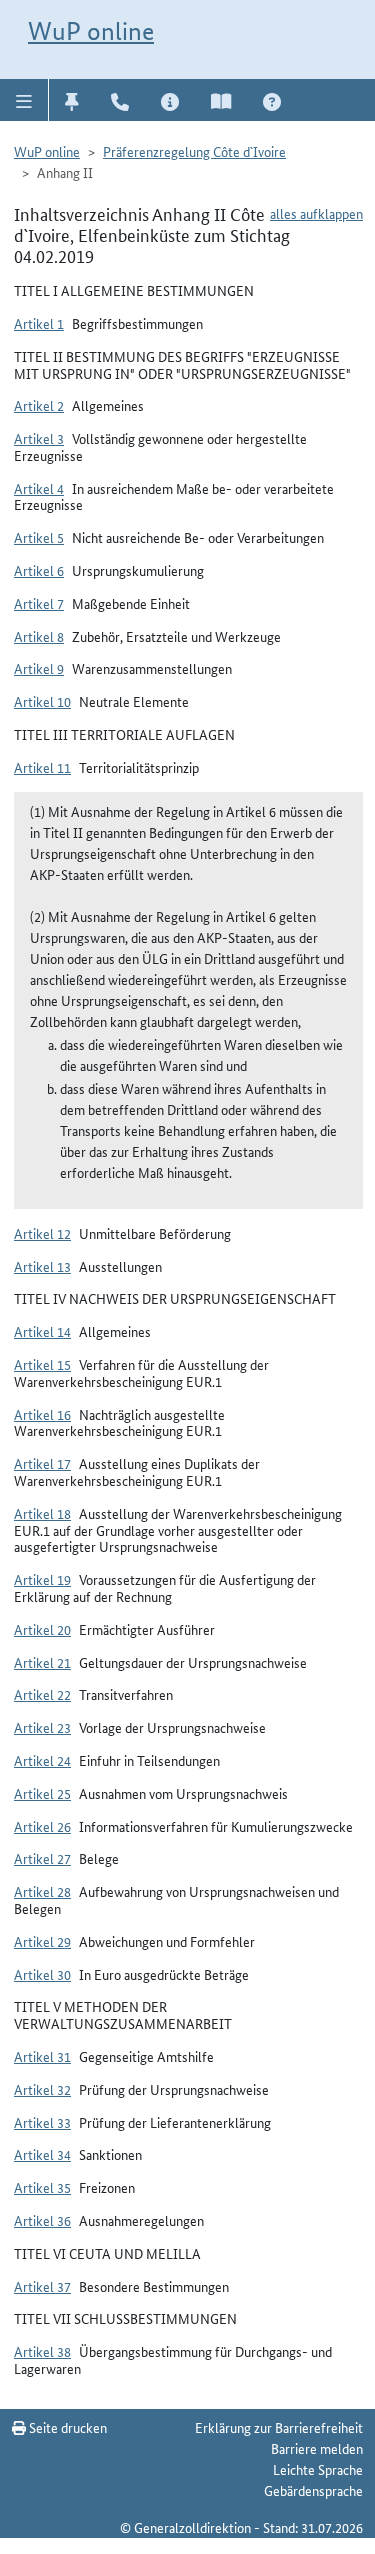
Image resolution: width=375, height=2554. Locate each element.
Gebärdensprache (313, 2490)
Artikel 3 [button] (39, 438)
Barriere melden (317, 2448)
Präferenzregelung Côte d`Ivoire (194, 151)
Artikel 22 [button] (42, 1694)
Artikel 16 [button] (42, 1414)
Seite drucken (66, 2427)
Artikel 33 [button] (42, 2122)
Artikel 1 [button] (39, 323)
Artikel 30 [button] (42, 1974)
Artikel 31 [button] (42, 2056)
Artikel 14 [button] (42, 1331)
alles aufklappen (316, 213)
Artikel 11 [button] (42, 767)
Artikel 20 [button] (42, 1629)
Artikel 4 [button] (39, 488)
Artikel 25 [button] (42, 1793)
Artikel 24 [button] (42, 1760)
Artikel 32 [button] (42, 2089)
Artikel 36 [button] (42, 2220)
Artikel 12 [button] (42, 1233)
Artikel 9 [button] (39, 668)
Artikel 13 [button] (42, 1266)
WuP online (91, 31)
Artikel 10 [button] (42, 701)
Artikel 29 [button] (42, 1941)
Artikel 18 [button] (42, 1513)
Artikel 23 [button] (42, 1727)
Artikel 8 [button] (39, 636)
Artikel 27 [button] (42, 1858)
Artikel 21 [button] (42, 1662)
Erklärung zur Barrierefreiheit (279, 2427)
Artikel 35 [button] (42, 2187)
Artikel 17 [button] (42, 1463)
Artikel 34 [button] (42, 2154)
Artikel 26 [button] (42, 1826)
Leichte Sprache (318, 2469)
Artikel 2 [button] (39, 405)
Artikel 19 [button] (42, 1579)
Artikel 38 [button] (42, 2351)
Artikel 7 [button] (39, 603)
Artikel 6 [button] (39, 570)
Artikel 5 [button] (39, 537)
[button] (24, 100)
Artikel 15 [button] (42, 1364)
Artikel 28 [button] (42, 1891)
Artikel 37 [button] (42, 2286)
